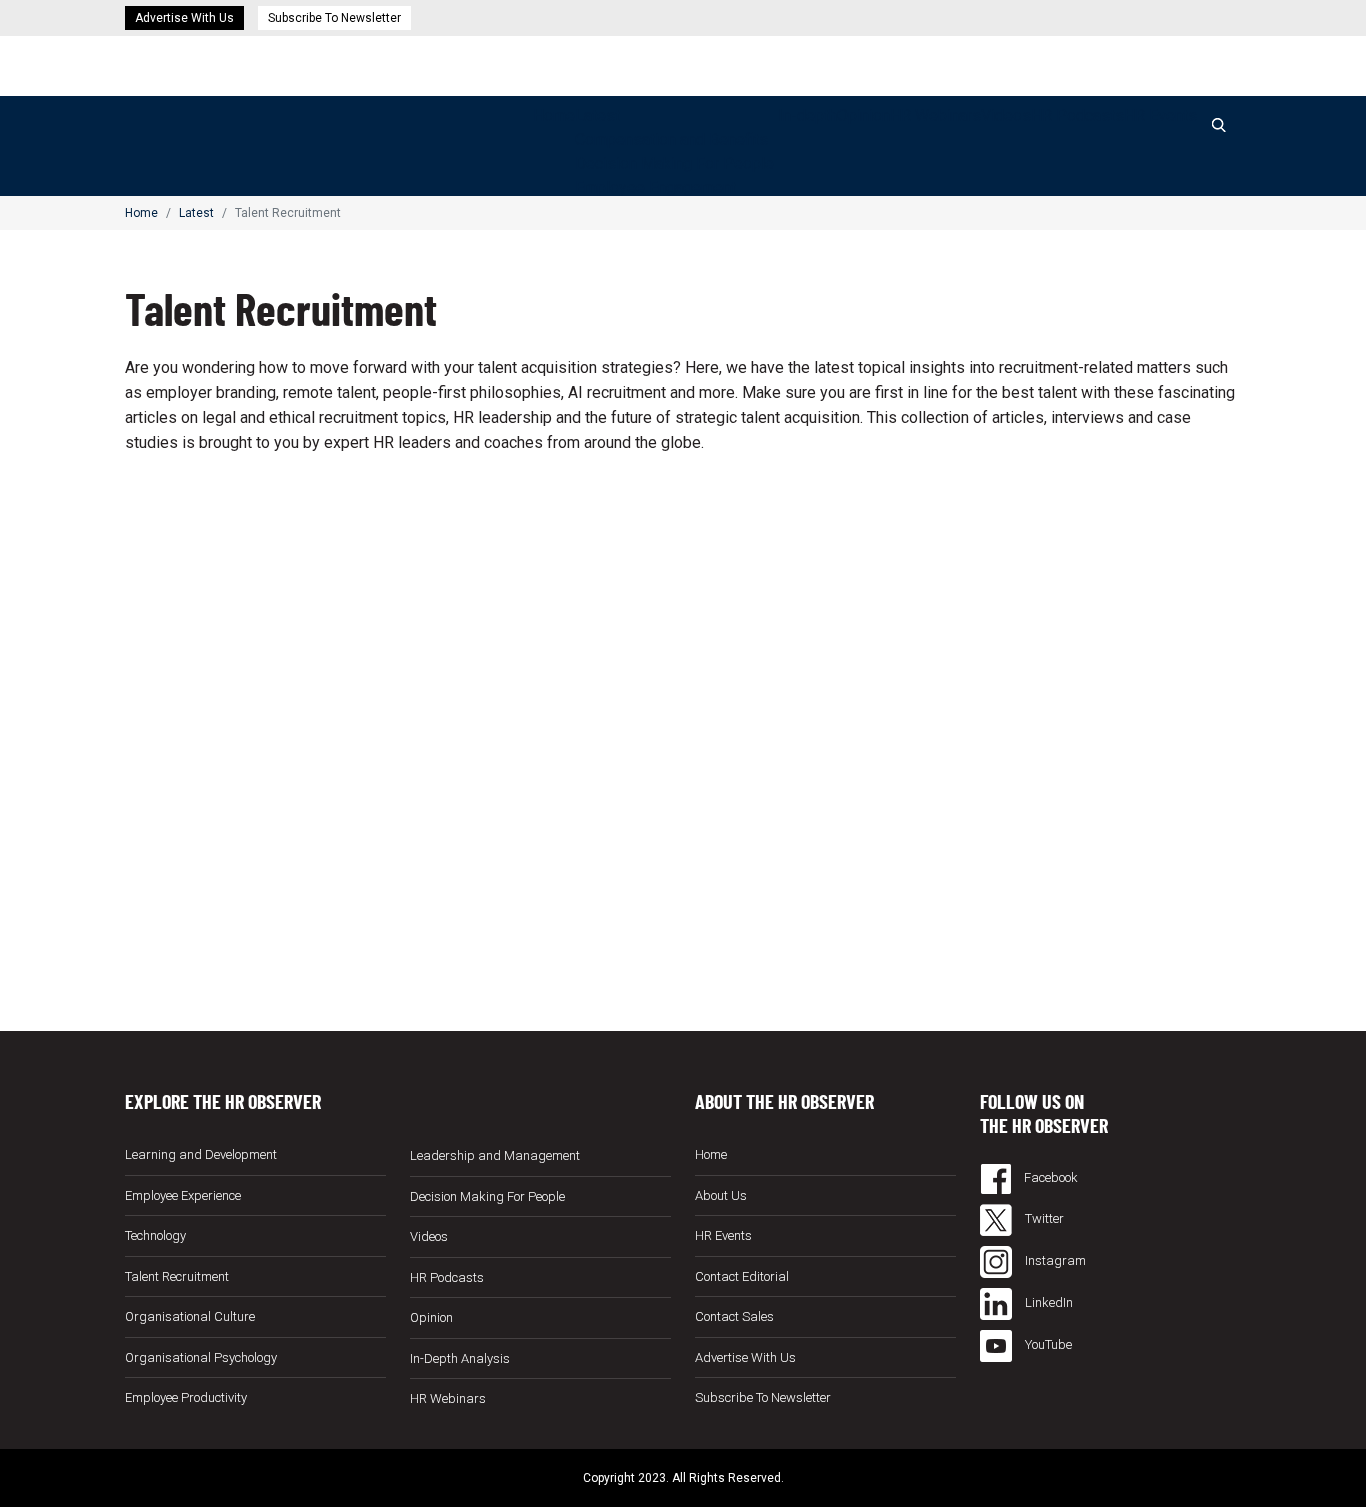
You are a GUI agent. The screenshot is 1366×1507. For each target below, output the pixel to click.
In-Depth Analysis (460, 1358)
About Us (721, 1195)
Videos (1006, 115)
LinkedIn (1047, 1302)
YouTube (1047, 1344)
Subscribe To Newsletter (334, 18)
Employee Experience (183, 1195)
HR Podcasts (1077, 115)
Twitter (1043, 1218)
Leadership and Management (495, 1155)
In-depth (807, 115)
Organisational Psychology (201, 1357)
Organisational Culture (190, 1316)
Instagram (1054, 1260)
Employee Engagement (655, 187)
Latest (597, 115)
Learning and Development (201, 1154)
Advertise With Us (184, 18)
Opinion (863, 115)
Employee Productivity (186, 1397)
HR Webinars (935, 115)
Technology (155, 1235)
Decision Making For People (674, 163)
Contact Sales (734, 1316)
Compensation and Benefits (671, 139)
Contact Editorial (742, 1276)
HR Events (1160, 115)
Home (554, 115)
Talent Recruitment (177, 1276)
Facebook (1049, 1177)
